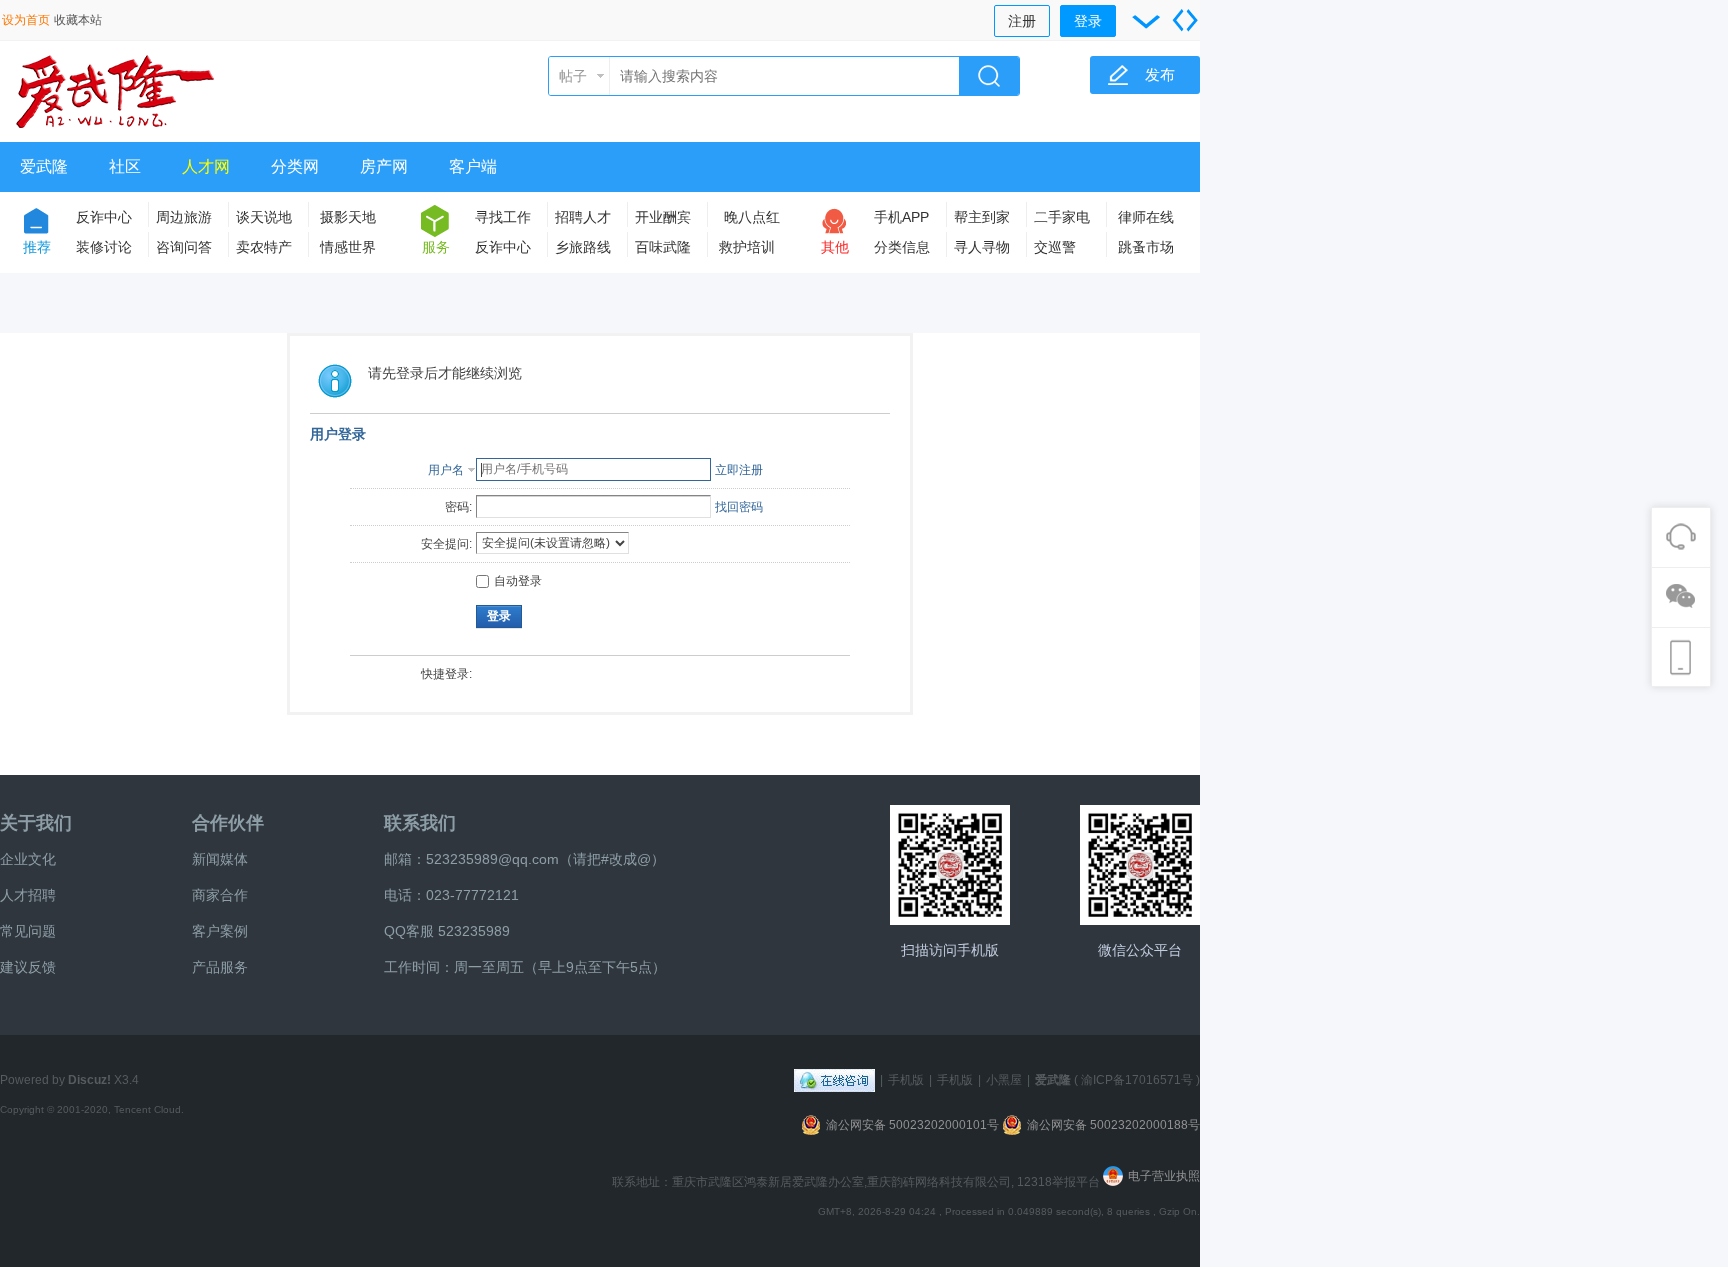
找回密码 (739, 507)
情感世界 (348, 247)
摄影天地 (348, 217)
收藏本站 (78, 20)
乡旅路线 (583, 247)
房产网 (384, 166)
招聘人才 (583, 217)
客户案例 (220, 931)
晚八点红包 (752, 220)
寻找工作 (503, 217)
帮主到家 (982, 217)
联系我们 (420, 823)
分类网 (295, 166)
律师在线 (1146, 217)
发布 (1160, 74)
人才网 (206, 166)
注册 (1022, 21)
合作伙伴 (228, 823)
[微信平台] (1140, 865)
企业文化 (28, 859)
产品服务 (220, 967)
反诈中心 (104, 217)
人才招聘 (28, 895)
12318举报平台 (1060, 1182)
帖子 (573, 76)
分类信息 (902, 247)
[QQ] (834, 1080)
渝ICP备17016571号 (1137, 1080)
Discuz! (89, 1080)
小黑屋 (1004, 1080)
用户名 (446, 470)
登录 (1088, 21)
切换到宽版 (1185, 20)
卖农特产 (264, 247)
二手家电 (1062, 217)
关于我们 (36, 823)
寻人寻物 (982, 247)
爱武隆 (44, 166)
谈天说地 (264, 217)
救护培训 (747, 247)
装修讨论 (104, 247)
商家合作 (220, 895)
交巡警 (1055, 247)
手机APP (901, 217)
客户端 (473, 166)
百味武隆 (663, 247)
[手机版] (950, 865)
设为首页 (26, 20)
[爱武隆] (115, 130)
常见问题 (28, 931)
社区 (125, 166)
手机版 (906, 1080)
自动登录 (518, 581)
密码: (458, 507)
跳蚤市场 (1146, 247)
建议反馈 (28, 967)
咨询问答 (184, 247)
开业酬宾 (663, 217)
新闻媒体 (220, 859)
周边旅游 (184, 217)
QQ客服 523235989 (447, 931)
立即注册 (739, 470)
